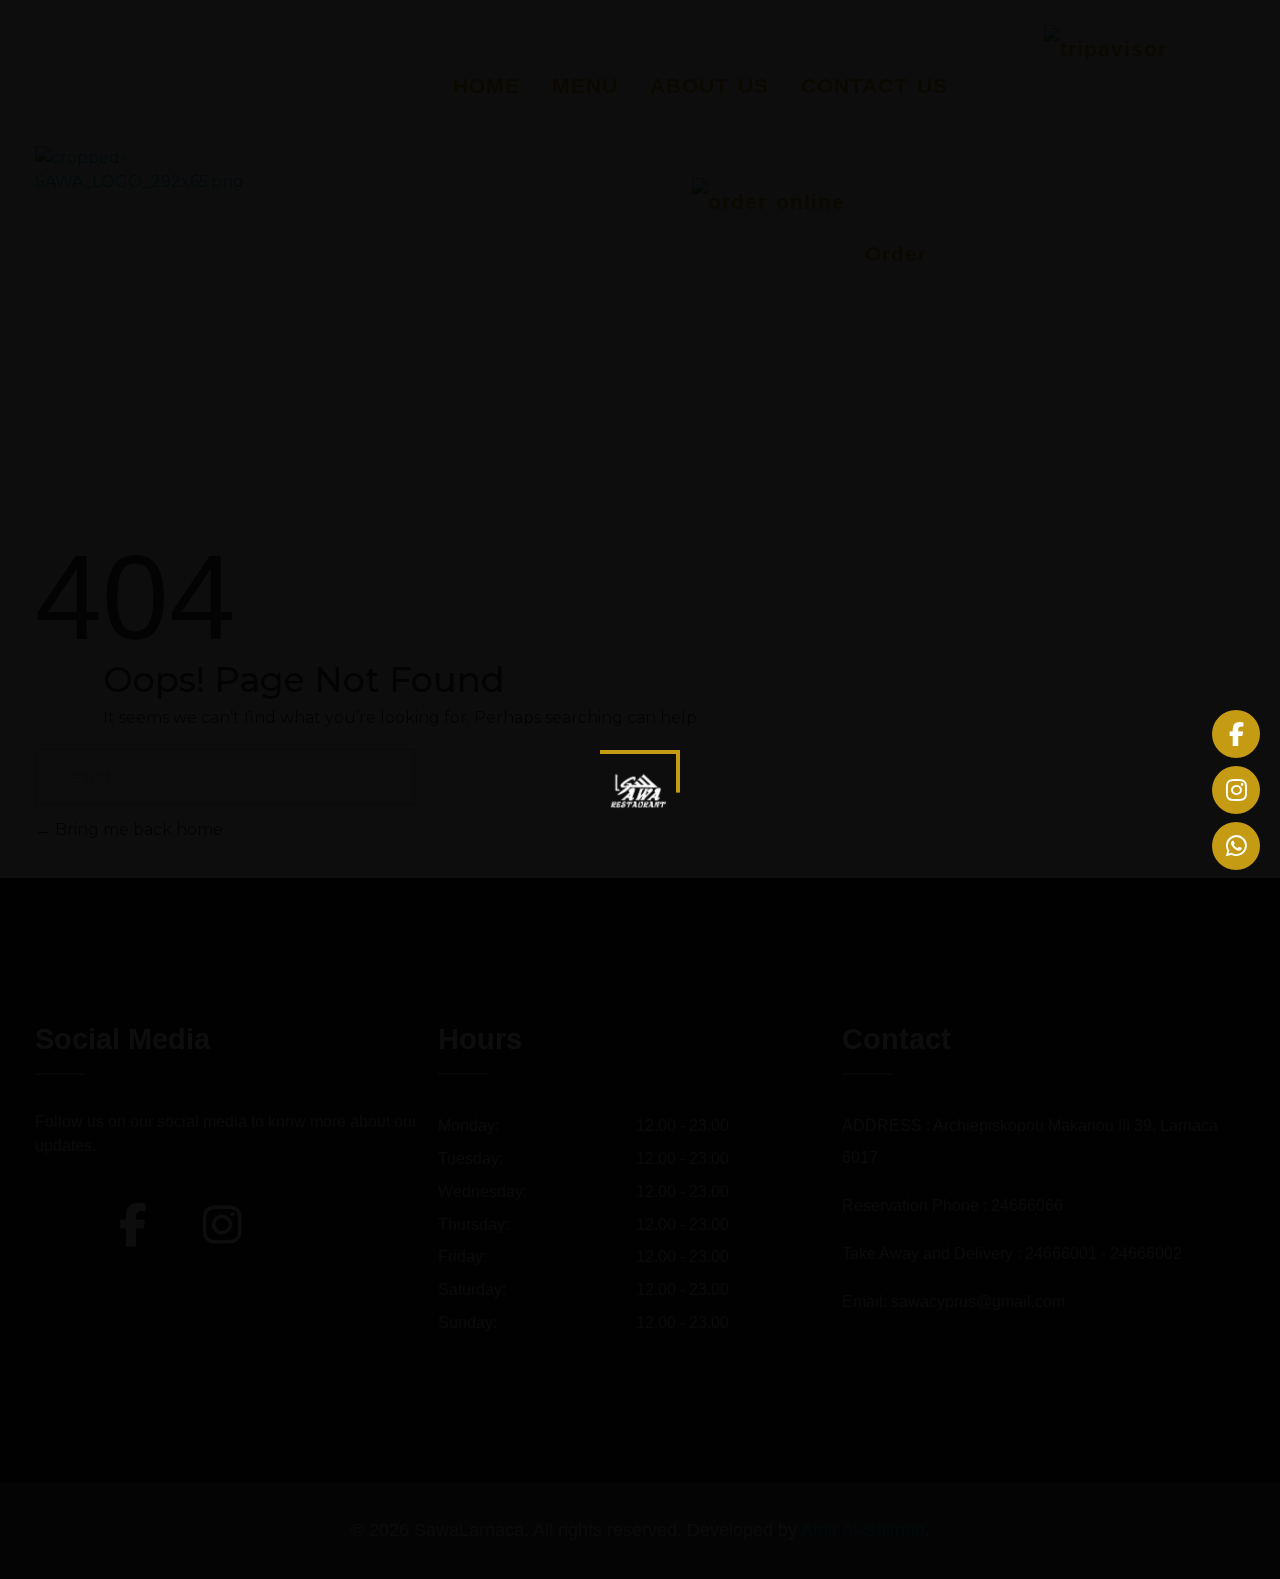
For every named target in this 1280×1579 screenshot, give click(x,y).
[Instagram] (1236, 790)
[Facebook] (1236, 734)
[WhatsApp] (1236, 846)
